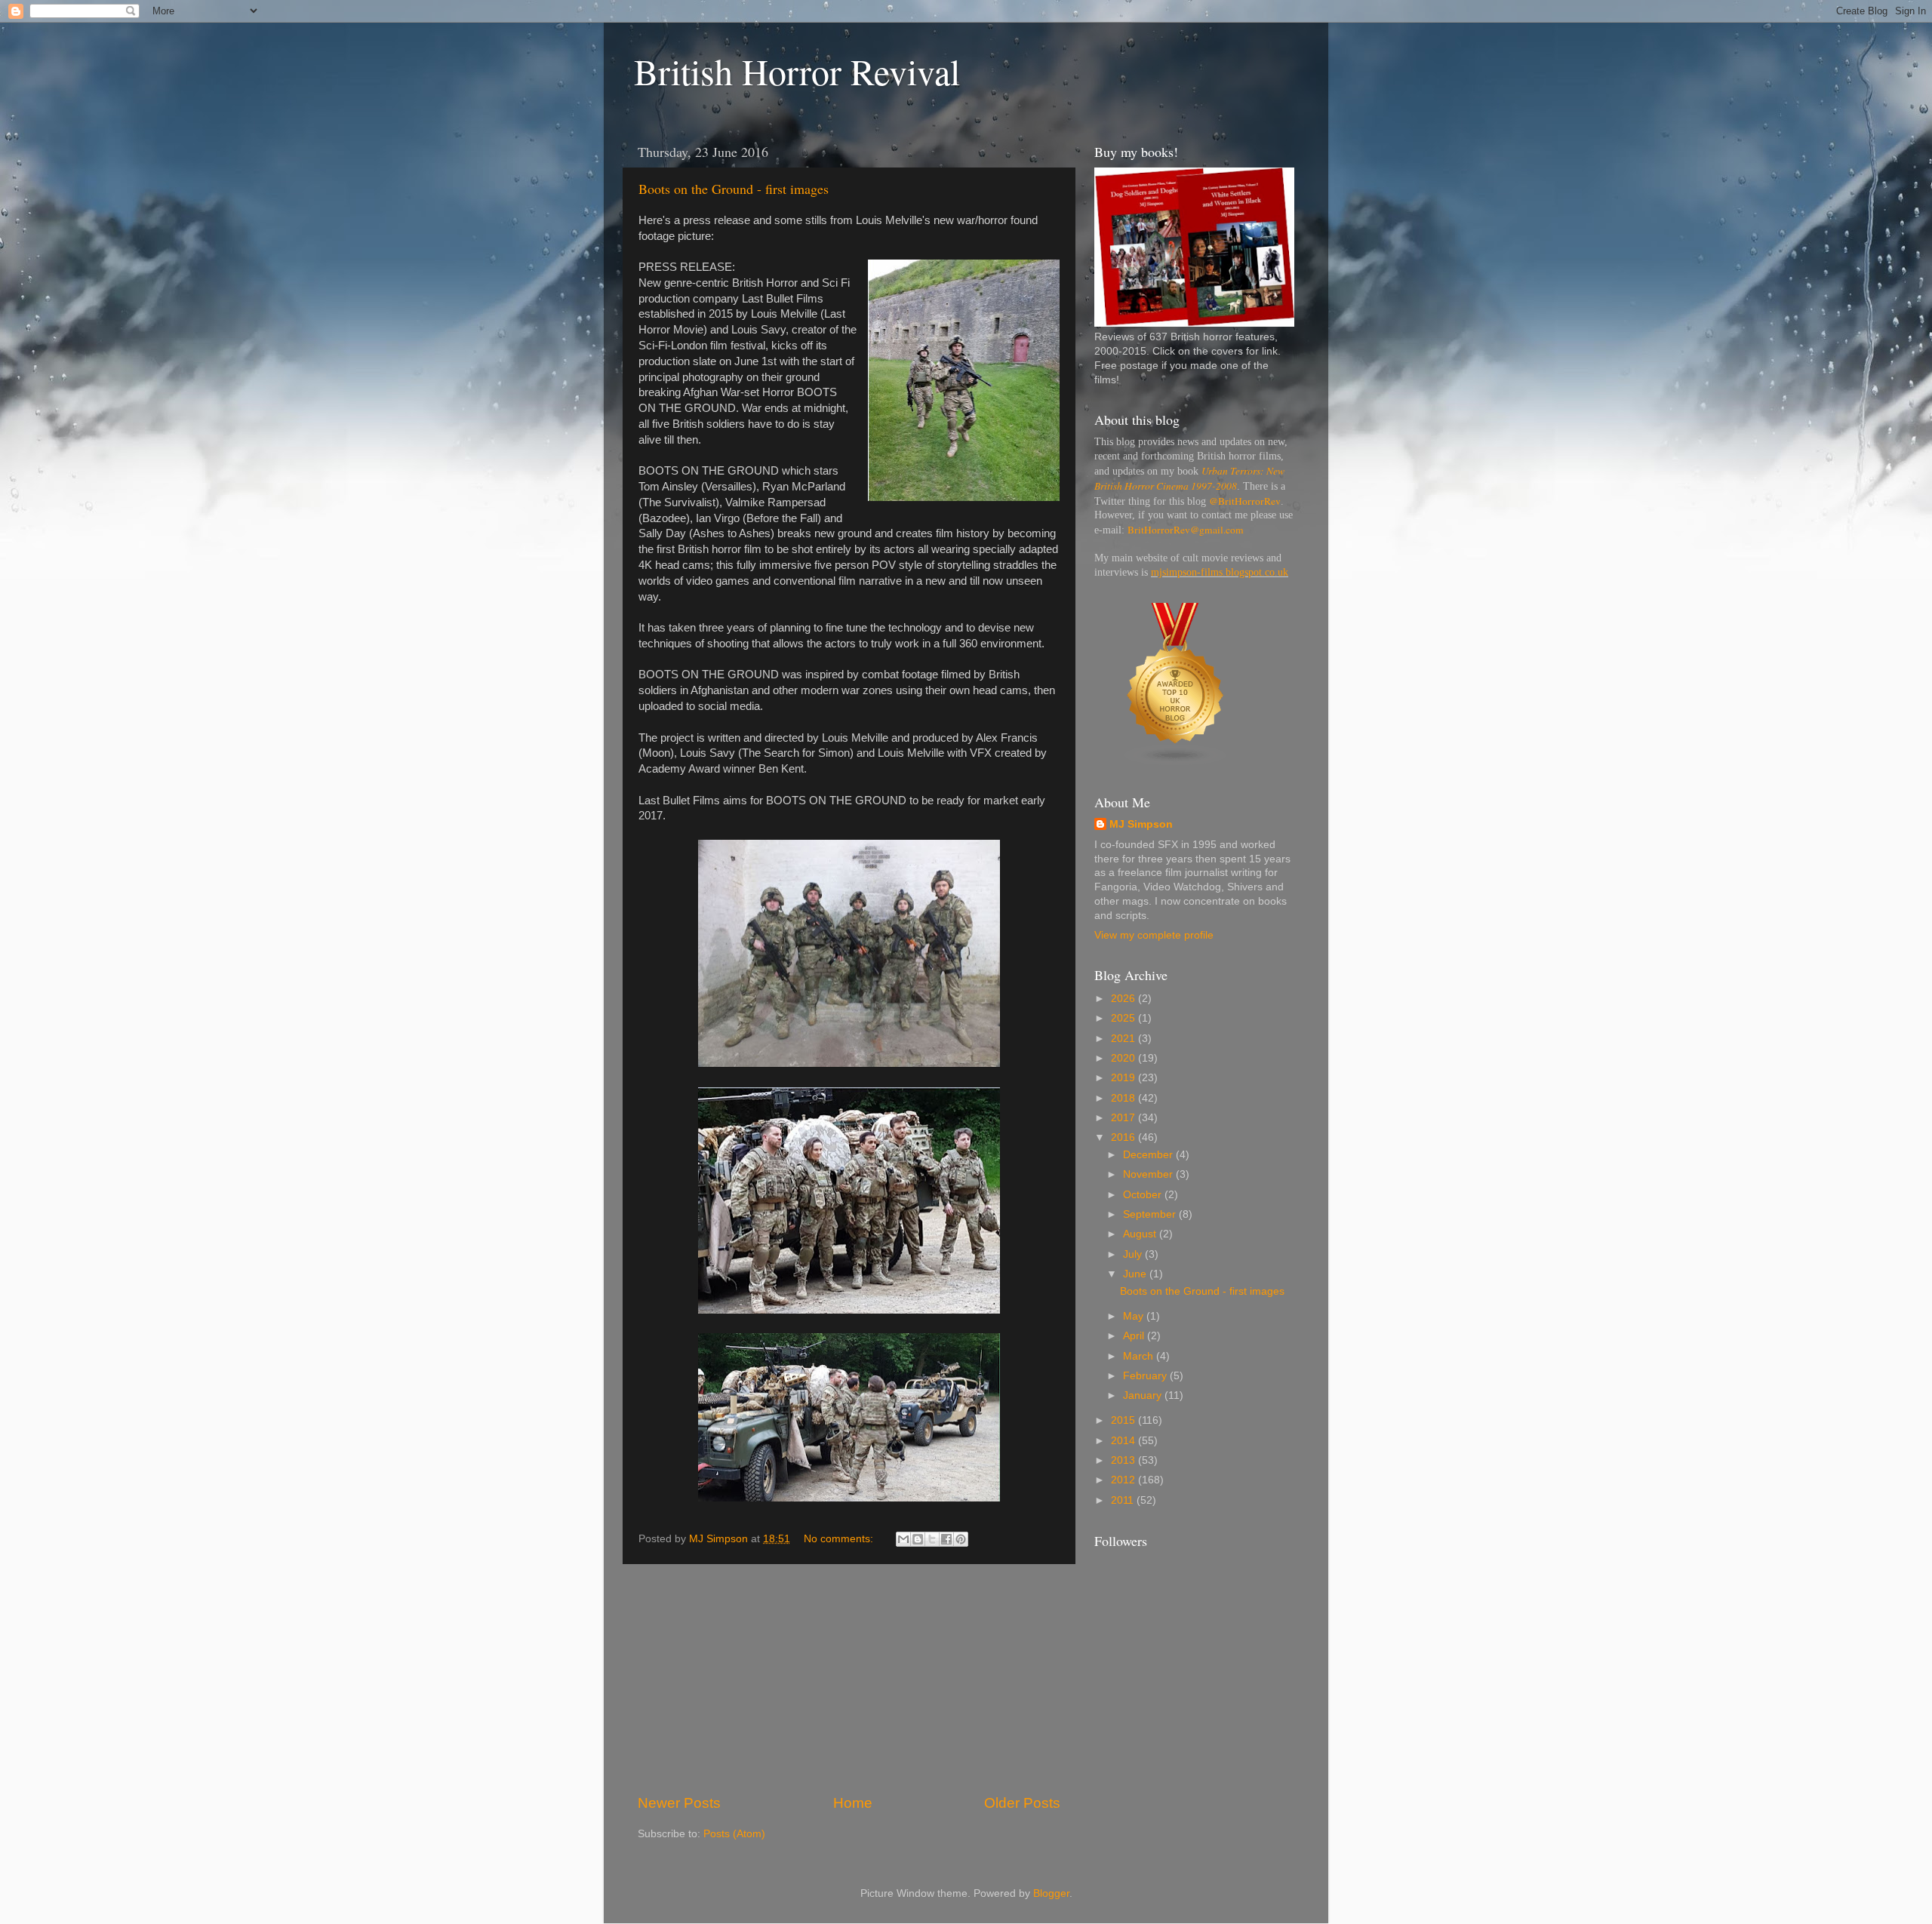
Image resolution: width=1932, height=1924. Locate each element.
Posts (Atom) (734, 1834)
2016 (1124, 1137)
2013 (1124, 1460)
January (1144, 1395)
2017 (1124, 1118)
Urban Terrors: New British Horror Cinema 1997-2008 (1189, 478)
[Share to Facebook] (946, 1539)
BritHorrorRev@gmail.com (1186, 530)
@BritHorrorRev (1245, 501)
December (1149, 1155)
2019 (1124, 1078)
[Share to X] (932, 1539)
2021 (1124, 1039)
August (1141, 1234)
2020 (1124, 1058)
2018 (1124, 1098)
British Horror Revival (797, 71)
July (1134, 1254)
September (1151, 1214)
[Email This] (903, 1539)
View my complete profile (1154, 935)
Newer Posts (679, 1803)
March (1140, 1356)
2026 (1124, 999)
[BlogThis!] (918, 1539)
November (1149, 1174)
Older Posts (1022, 1803)
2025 (1124, 1018)
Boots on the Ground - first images (734, 189)
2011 (1124, 1500)
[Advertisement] (849, 1679)
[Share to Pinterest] (961, 1539)
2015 (1124, 1420)
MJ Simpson (1141, 824)
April (1135, 1336)
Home (853, 1803)
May (1135, 1316)
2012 (1124, 1480)
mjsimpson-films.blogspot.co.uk (1220, 572)
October (1144, 1195)
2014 (1124, 1441)
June (1136, 1274)
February (1146, 1376)
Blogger (1051, 1893)
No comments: (840, 1539)
